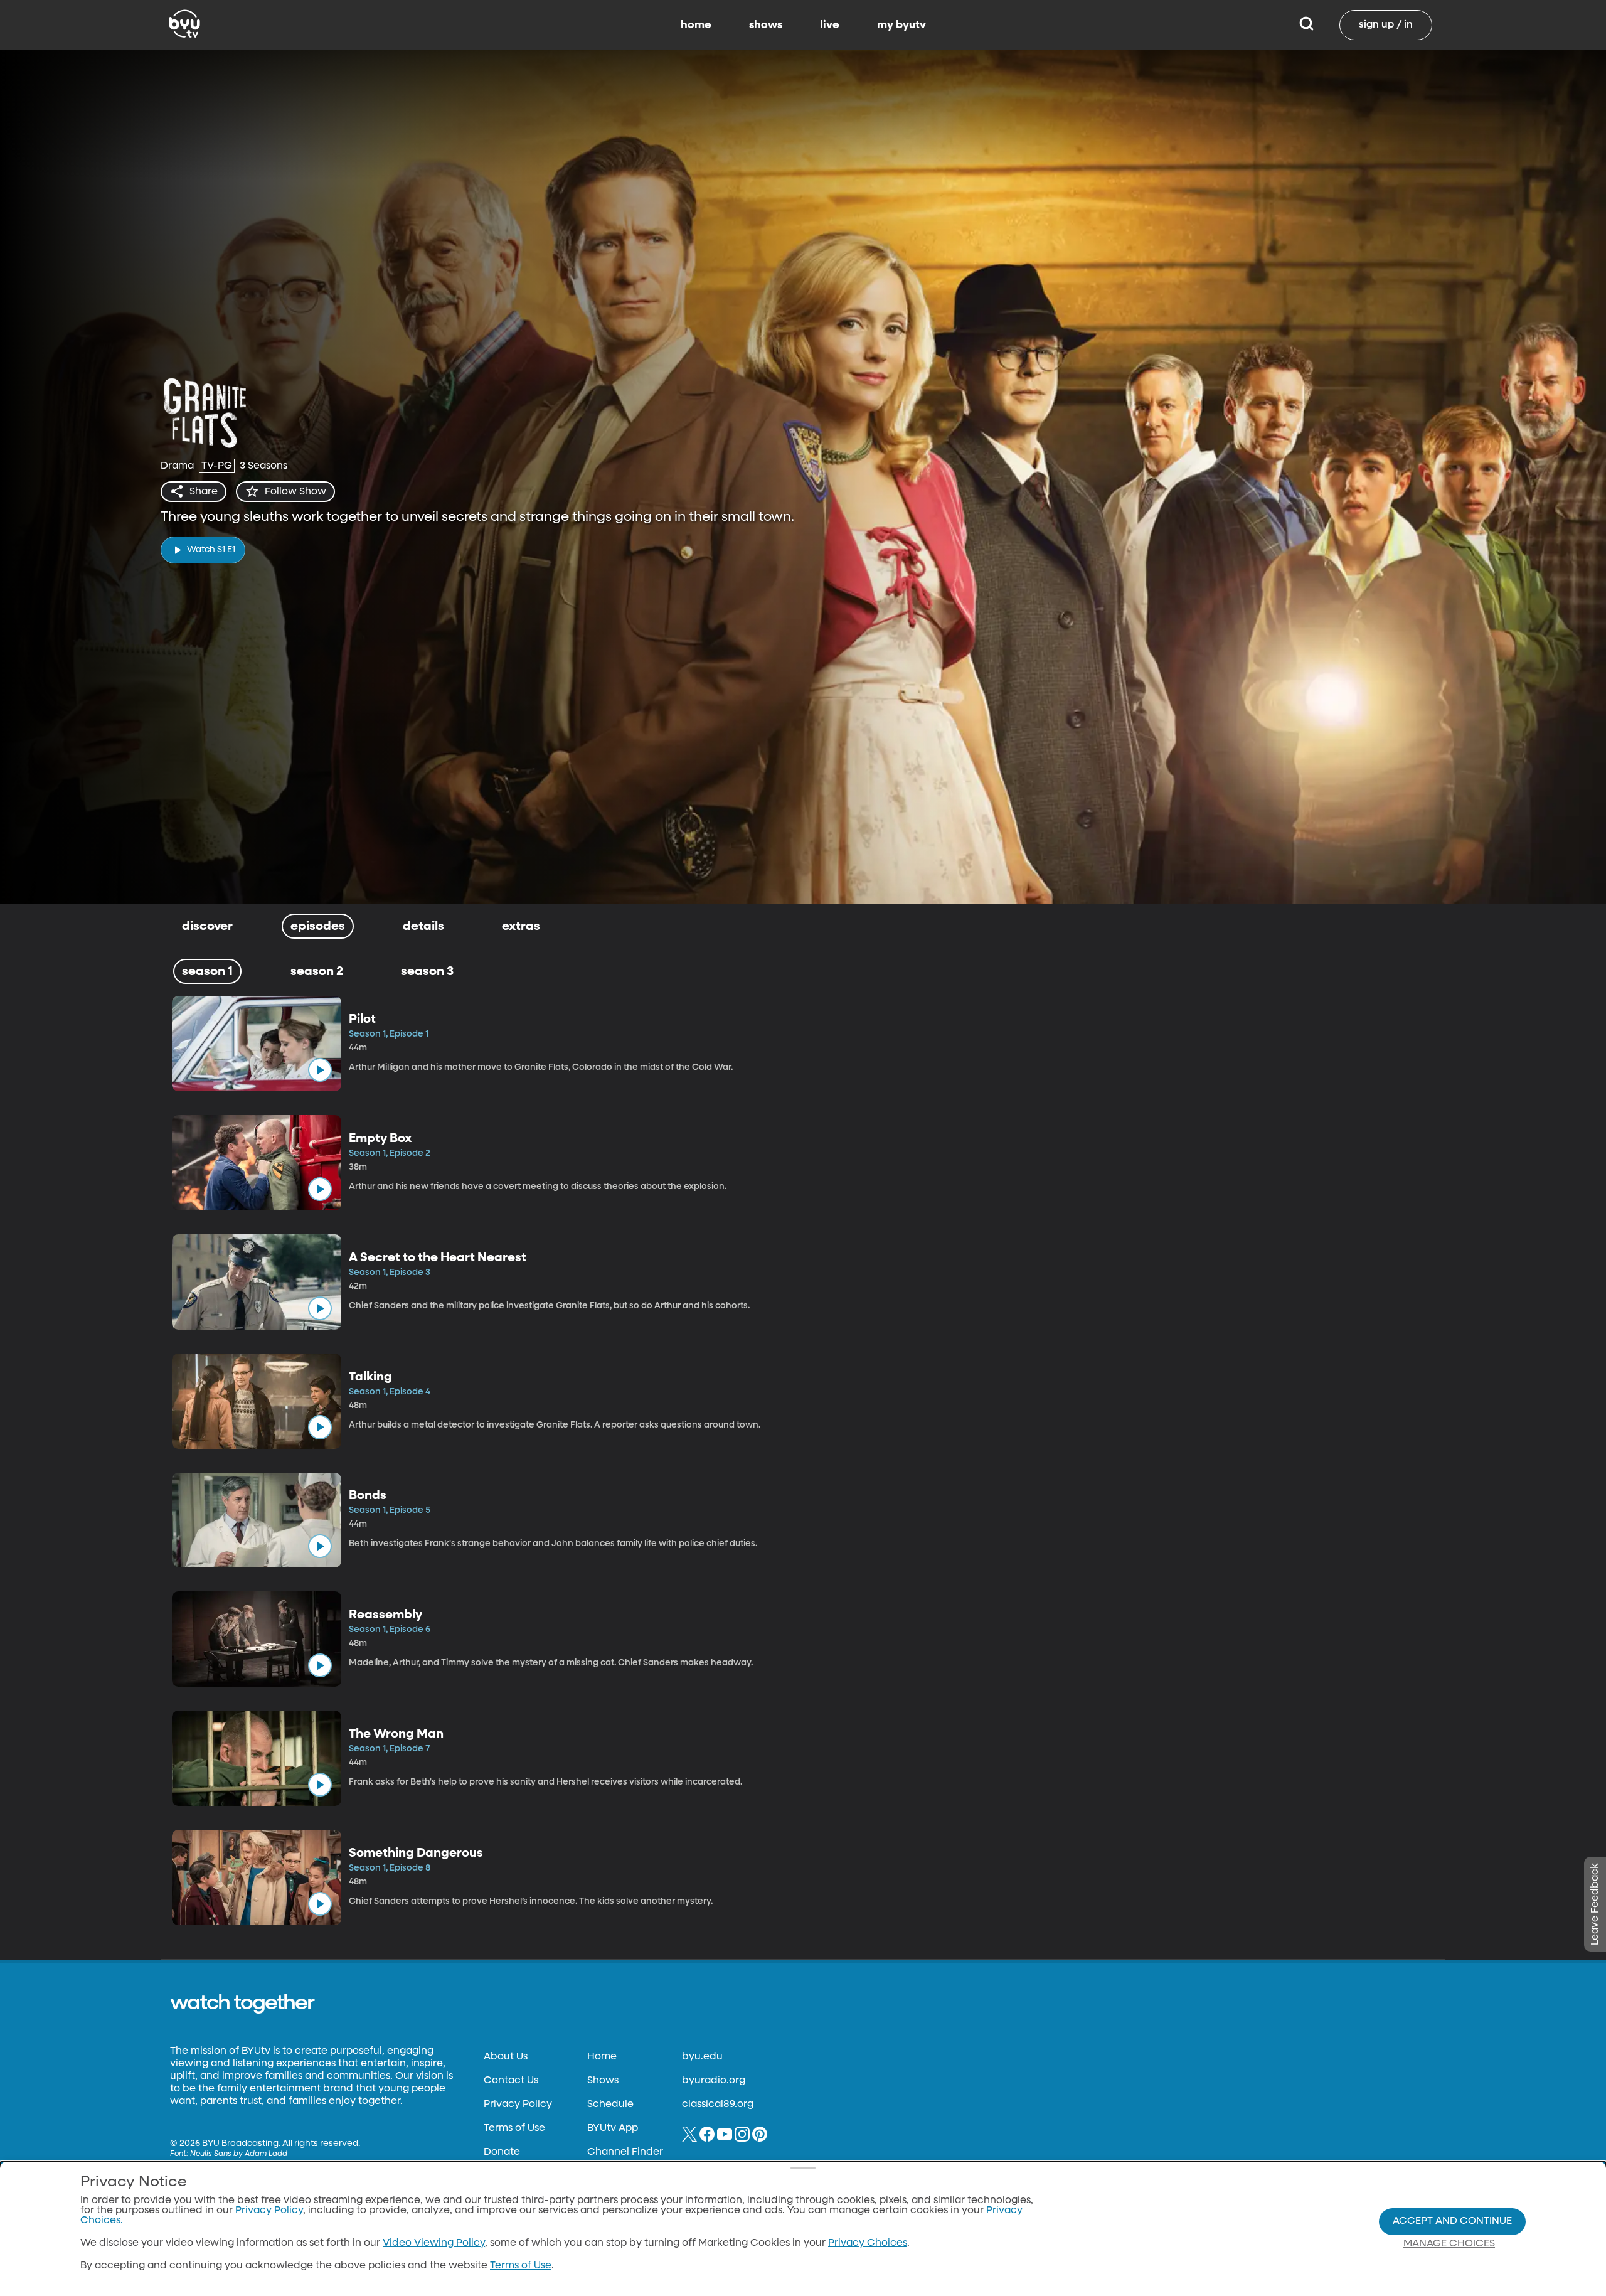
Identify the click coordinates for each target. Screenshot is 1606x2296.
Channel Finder (625, 2152)
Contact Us (511, 2081)
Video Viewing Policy (434, 2243)
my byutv (901, 25)
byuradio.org (714, 2081)
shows (766, 25)
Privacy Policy (518, 2105)
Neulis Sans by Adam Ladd (239, 2154)
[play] (320, 1070)
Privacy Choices (868, 2243)
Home (602, 2057)
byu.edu (702, 2057)
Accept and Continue (1452, 2221)
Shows (603, 2081)
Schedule (610, 2105)
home (696, 25)
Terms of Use (514, 2128)
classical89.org (718, 2105)
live (830, 25)
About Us (506, 2057)
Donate (502, 2152)
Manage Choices (1449, 2244)
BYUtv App (613, 2128)
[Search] (1306, 25)
